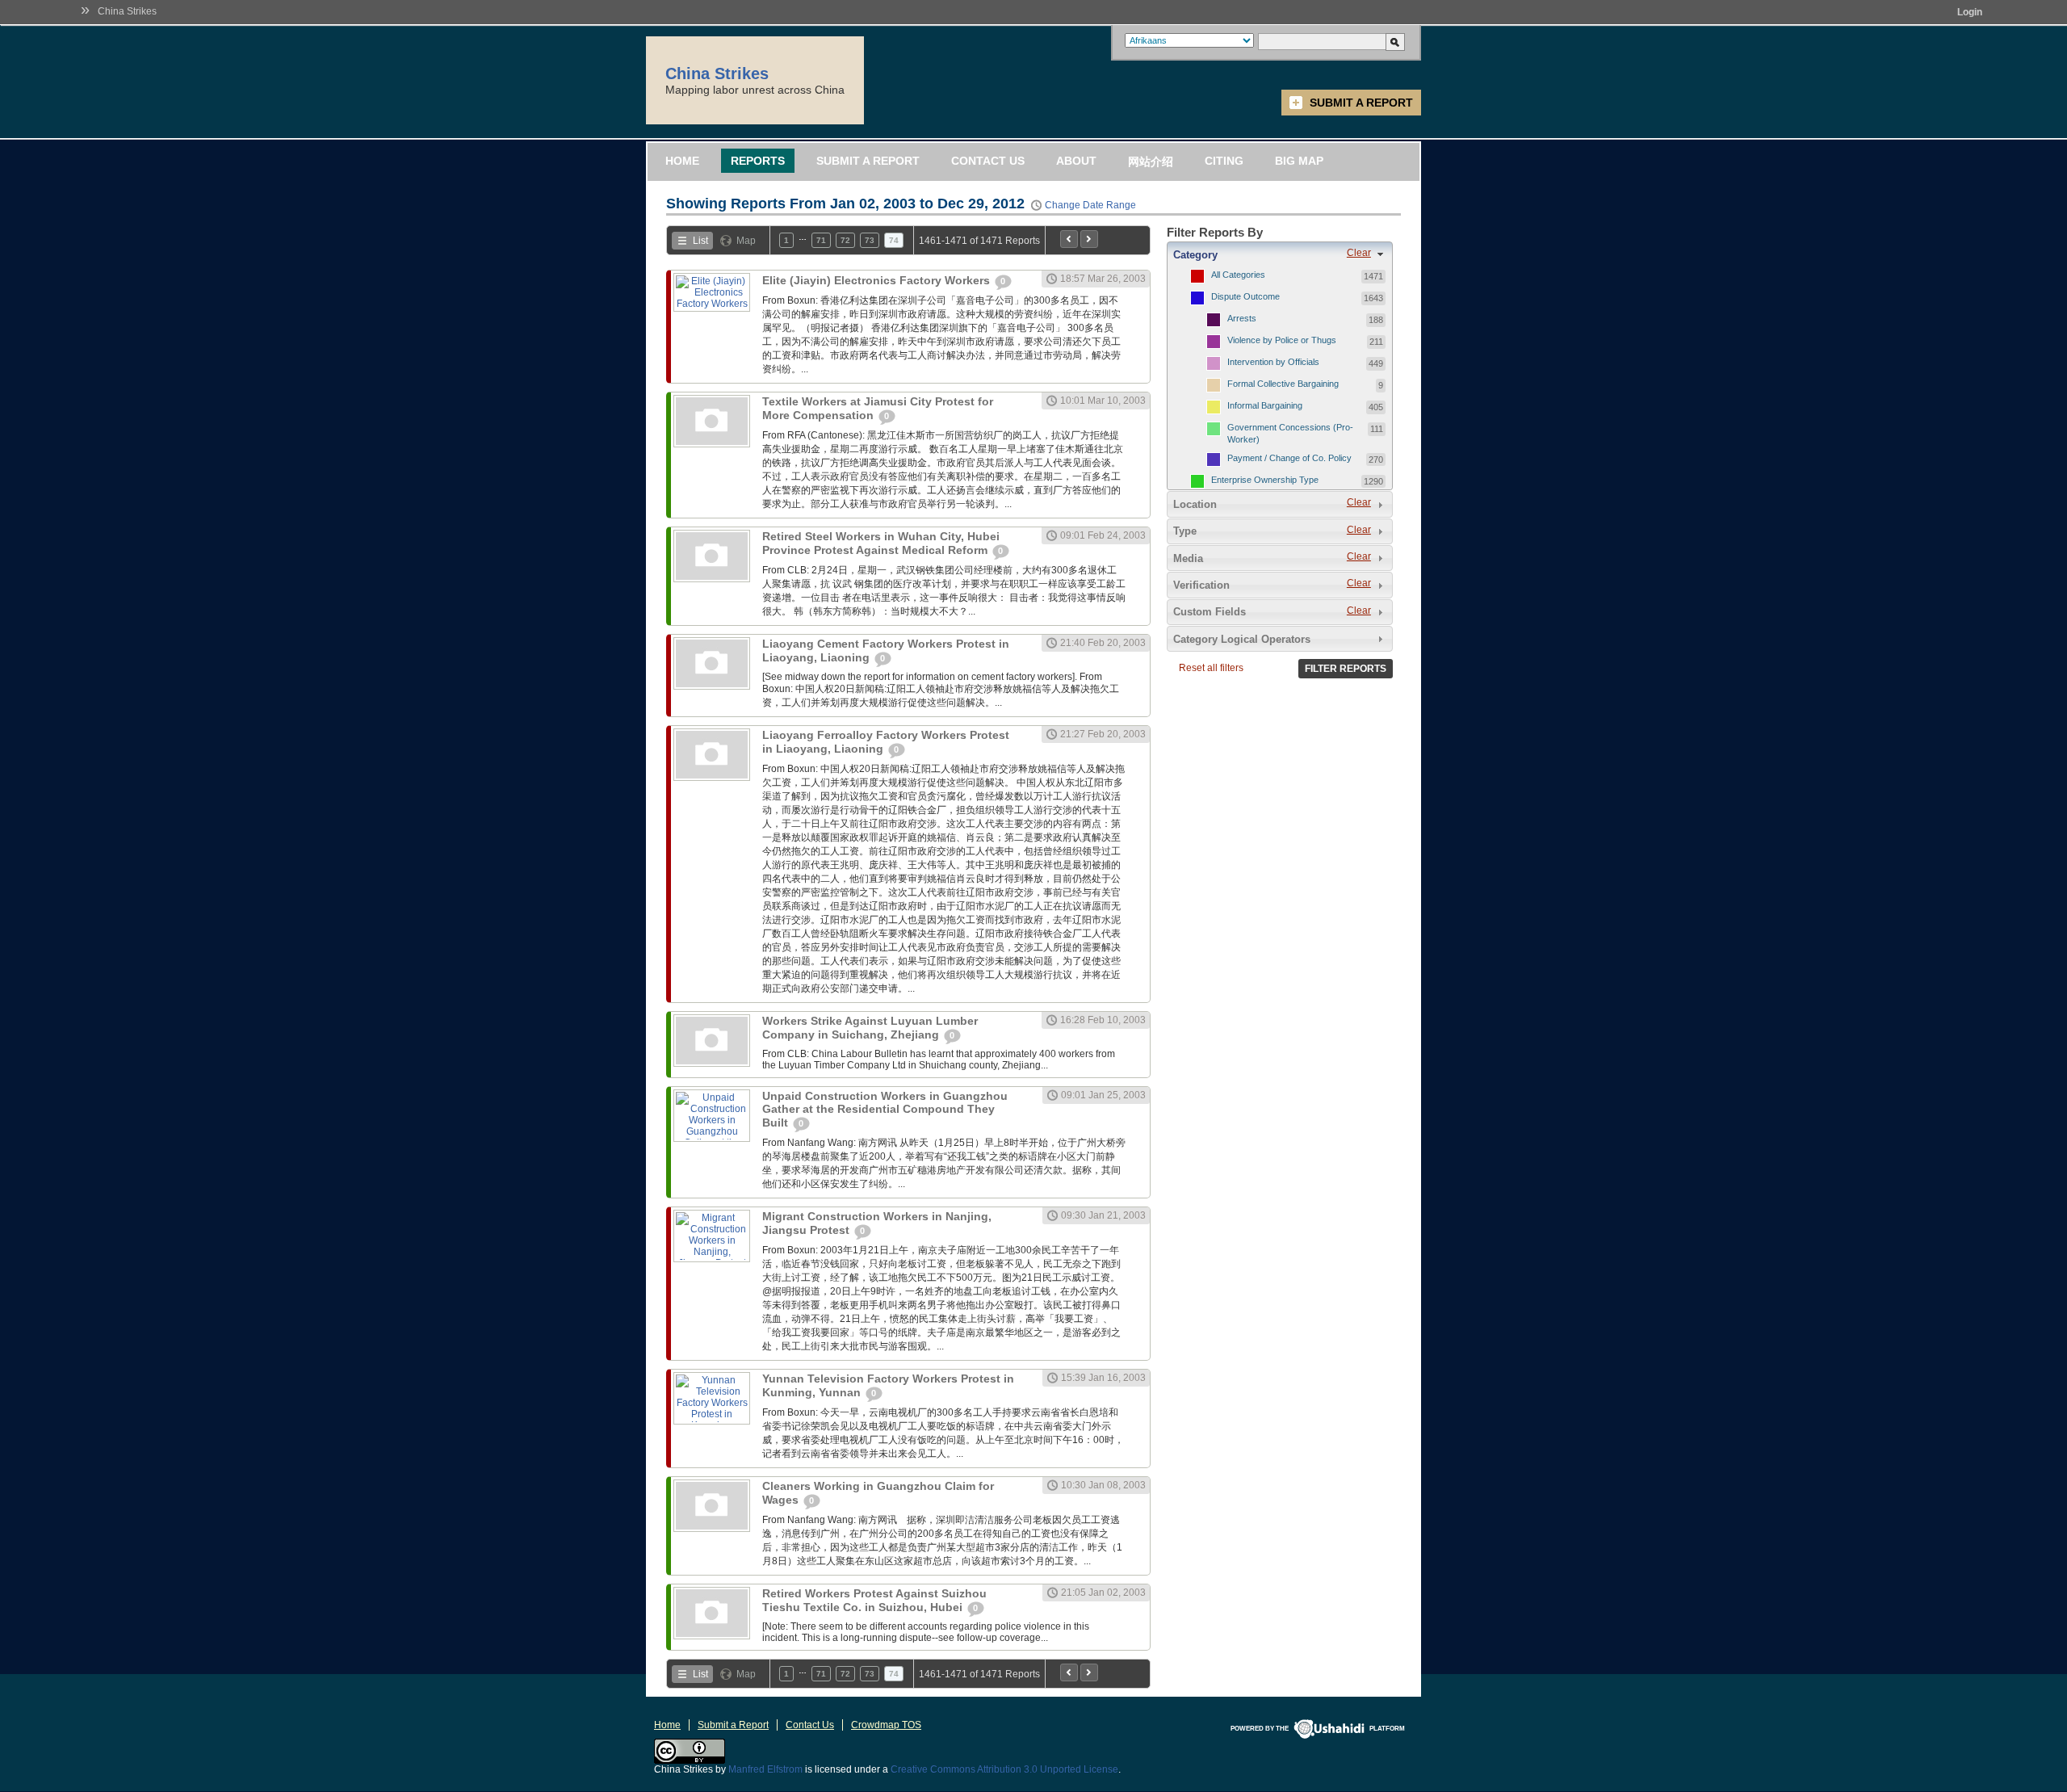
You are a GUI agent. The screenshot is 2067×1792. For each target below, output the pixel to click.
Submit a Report (1361, 103)
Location (1195, 504)
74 (894, 240)
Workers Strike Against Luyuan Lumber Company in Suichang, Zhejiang (870, 1028)
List (700, 241)
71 (821, 240)
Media (1188, 558)
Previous (1069, 239)
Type (1185, 531)
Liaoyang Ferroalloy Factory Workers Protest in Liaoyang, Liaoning (886, 742)
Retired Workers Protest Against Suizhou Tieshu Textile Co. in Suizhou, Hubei (874, 1600)
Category (1195, 255)
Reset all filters (1211, 668)
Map (746, 241)
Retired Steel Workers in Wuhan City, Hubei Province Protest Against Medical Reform (881, 543)
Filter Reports (1346, 669)
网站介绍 (1151, 162)
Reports (758, 161)
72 (845, 240)
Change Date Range (1090, 205)
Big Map (1299, 161)
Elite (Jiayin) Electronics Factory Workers (878, 280)
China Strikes (127, 11)
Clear (1359, 253)
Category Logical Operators (1242, 639)
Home (682, 161)
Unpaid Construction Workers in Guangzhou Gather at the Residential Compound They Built (885, 1109)
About (1076, 161)
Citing (1224, 161)
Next (1089, 239)
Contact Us (988, 161)
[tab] (1280, 254)
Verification (1201, 585)
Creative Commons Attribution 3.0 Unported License (1004, 1769)
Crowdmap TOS (886, 1725)
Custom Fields (1210, 612)
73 (870, 240)
